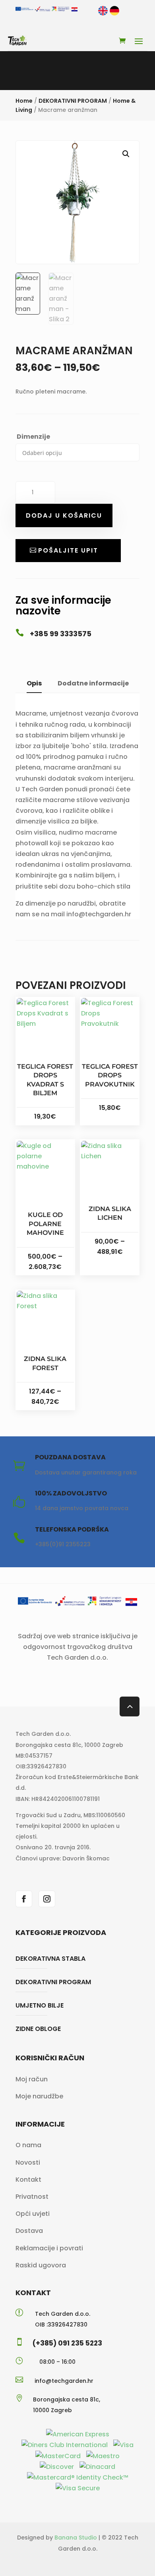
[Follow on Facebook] (24, 1899)
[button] (126, 154)
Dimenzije (33, 437)
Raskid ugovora (41, 2265)
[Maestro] (103, 2456)
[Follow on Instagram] (47, 1899)
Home (24, 101)
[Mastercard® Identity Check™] (78, 2477)
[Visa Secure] (78, 2488)
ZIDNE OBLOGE (38, 2029)
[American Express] (78, 2434)
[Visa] (123, 2445)
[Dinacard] (97, 2467)
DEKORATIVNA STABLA (50, 1959)
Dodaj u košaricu (64, 515)
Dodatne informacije (93, 683)
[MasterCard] (59, 2456)
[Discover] (58, 2467)
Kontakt (28, 2180)
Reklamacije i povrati (49, 2248)
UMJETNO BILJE (40, 2005)
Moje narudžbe (39, 2096)
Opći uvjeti (33, 2214)
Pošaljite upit (68, 550)
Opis (34, 683)
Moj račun (32, 2079)
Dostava (29, 2231)
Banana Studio (76, 2538)
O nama (28, 2145)
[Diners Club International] (65, 2445)
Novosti (28, 2162)
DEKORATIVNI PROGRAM (73, 101)
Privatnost (32, 2197)
